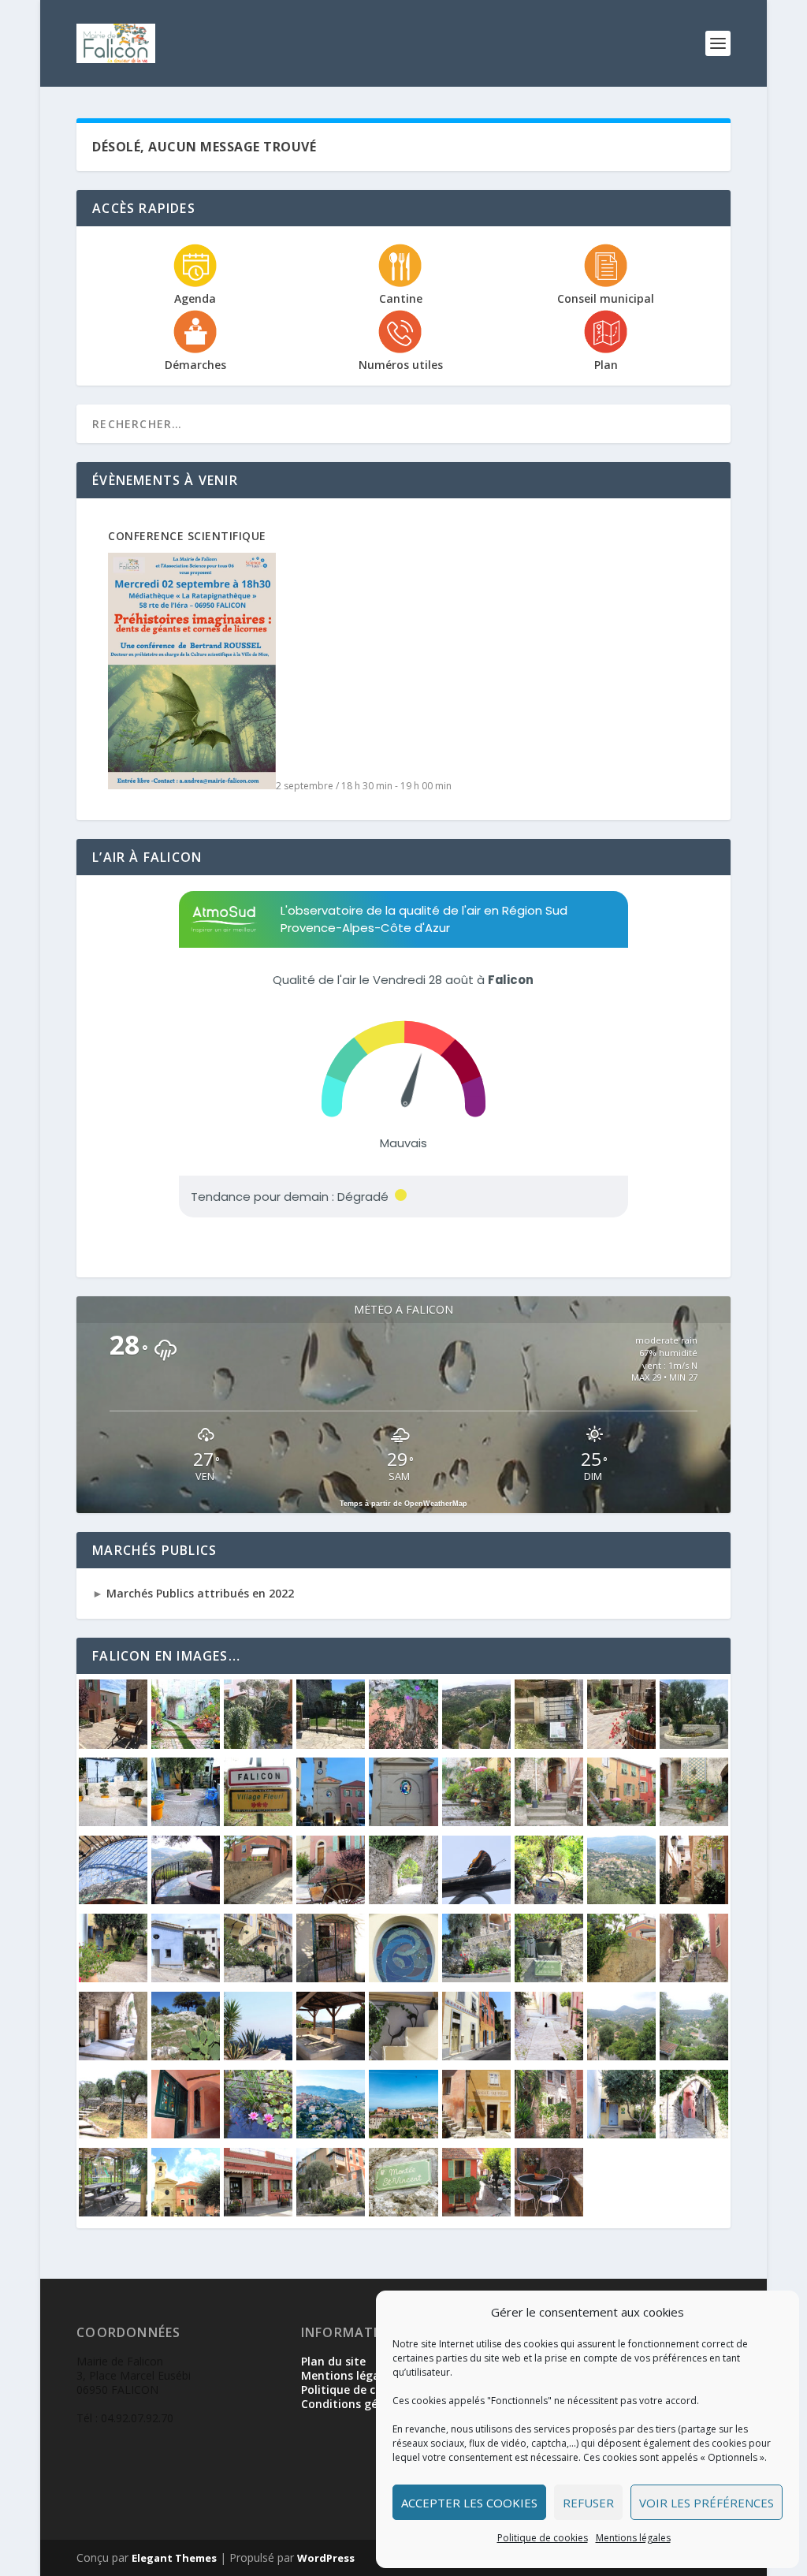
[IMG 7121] (694, 1822)
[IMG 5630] (186, 2056)
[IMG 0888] (476, 2056)
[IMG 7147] (549, 2212)
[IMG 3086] (476, 1745)
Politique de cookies (543, 2538)
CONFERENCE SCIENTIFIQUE (187, 536)
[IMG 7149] (476, 2212)
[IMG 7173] (186, 2212)
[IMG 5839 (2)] (549, 1900)
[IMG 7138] (476, 1822)
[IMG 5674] (549, 1978)
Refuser (588, 2503)
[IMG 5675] (476, 1978)
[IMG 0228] (694, 2056)
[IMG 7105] (113, 1900)
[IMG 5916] (403, 1900)
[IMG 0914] (331, 2056)
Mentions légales (633, 2538)
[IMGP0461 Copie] (694, 2134)
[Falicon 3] (331, 2134)
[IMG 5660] (621, 1978)
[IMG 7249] (403, 1822)
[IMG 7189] (113, 2212)
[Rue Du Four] (186, 1745)
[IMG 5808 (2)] (186, 1978)
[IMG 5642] (113, 2056)
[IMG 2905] (694, 1745)
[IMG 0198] (186, 2134)
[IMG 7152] (403, 2212)
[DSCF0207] (476, 2134)
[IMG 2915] (621, 1745)
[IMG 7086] (331, 1900)
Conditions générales (359, 2404)
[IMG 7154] (331, 2212)
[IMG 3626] (258, 2056)
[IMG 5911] (476, 1900)
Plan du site (333, 2361)
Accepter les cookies (469, 2503)
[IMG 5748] (403, 1978)
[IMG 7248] (331, 1822)
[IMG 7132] (621, 1822)
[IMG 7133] (549, 1822)
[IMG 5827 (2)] (694, 1900)
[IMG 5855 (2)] (258, 1822)
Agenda (195, 298)
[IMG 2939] (549, 1745)
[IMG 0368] (549, 2056)
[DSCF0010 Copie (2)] (549, 2134)
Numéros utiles (401, 365)
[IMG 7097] (258, 1900)
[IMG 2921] (113, 1745)
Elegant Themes (174, 2558)
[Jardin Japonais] (258, 1745)
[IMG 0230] (621, 2056)
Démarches (195, 365)
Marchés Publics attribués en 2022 (199, 1593)
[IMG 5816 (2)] (113, 1978)
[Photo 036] (621, 2134)
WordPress (326, 2558)
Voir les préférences (707, 2503)
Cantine (401, 298)
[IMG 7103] (186, 1900)
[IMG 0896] (403, 2056)
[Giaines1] (186, 1822)
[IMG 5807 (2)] (258, 1978)
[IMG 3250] (331, 1745)
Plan (606, 365)
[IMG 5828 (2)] (621, 1900)
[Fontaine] (258, 2134)
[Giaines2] (113, 1822)
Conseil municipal (606, 298)
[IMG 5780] (331, 1978)
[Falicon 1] (403, 2134)
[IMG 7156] (258, 2212)
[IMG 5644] (694, 1978)
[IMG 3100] (403, 1745)
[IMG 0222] (113, 2134)
